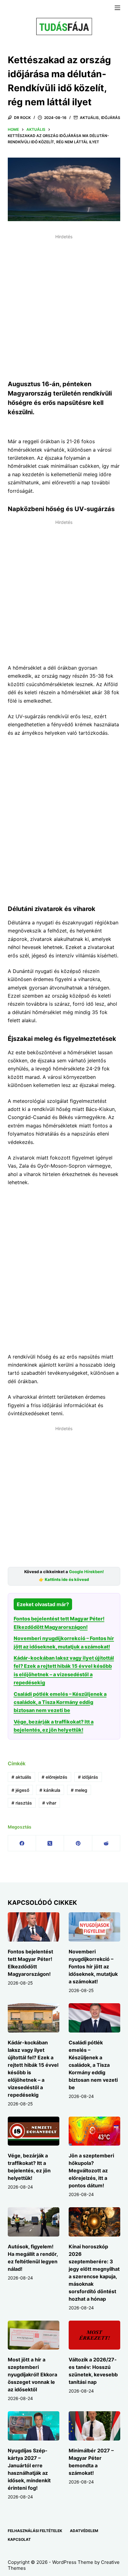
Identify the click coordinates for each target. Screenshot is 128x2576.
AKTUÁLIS (89, 118)
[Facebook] (22, 1843)
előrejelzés (55, 1777)
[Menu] (117, 8)
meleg (79, 1790)
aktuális (21, 1777)
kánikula (50, 1790)
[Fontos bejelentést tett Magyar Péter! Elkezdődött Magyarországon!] (34, 1927)
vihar (49, 1803)
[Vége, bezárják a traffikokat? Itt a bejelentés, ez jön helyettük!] (34, 2131)
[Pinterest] (78, 1843)
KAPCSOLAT (19, 2539)
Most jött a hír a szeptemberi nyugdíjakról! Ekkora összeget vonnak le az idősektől (32, 2374)
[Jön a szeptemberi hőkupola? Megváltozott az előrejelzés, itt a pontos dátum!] (94, 2131)
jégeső (20, 1790)
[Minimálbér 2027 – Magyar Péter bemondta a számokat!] (94, 2426)
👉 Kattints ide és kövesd (64, 1580)
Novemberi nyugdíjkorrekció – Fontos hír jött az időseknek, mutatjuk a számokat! (93, 1966)
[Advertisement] (64, 306)
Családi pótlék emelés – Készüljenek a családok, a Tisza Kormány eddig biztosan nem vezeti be (60, 1702)
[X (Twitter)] (50, 1843)
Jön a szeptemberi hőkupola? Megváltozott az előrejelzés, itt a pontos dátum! (91, 2170)
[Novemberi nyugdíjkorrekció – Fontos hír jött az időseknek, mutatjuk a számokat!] (94, 1927)
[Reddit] (106, 1843)
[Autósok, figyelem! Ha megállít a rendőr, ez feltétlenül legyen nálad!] (34, 2222)
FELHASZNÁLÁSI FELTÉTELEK (35, 2531)
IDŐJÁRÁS (111, 118)
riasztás (22, 1803)
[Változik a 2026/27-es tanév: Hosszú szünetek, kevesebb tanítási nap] (94, 2335)
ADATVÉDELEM (84, 2531)
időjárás (88, 1777)
